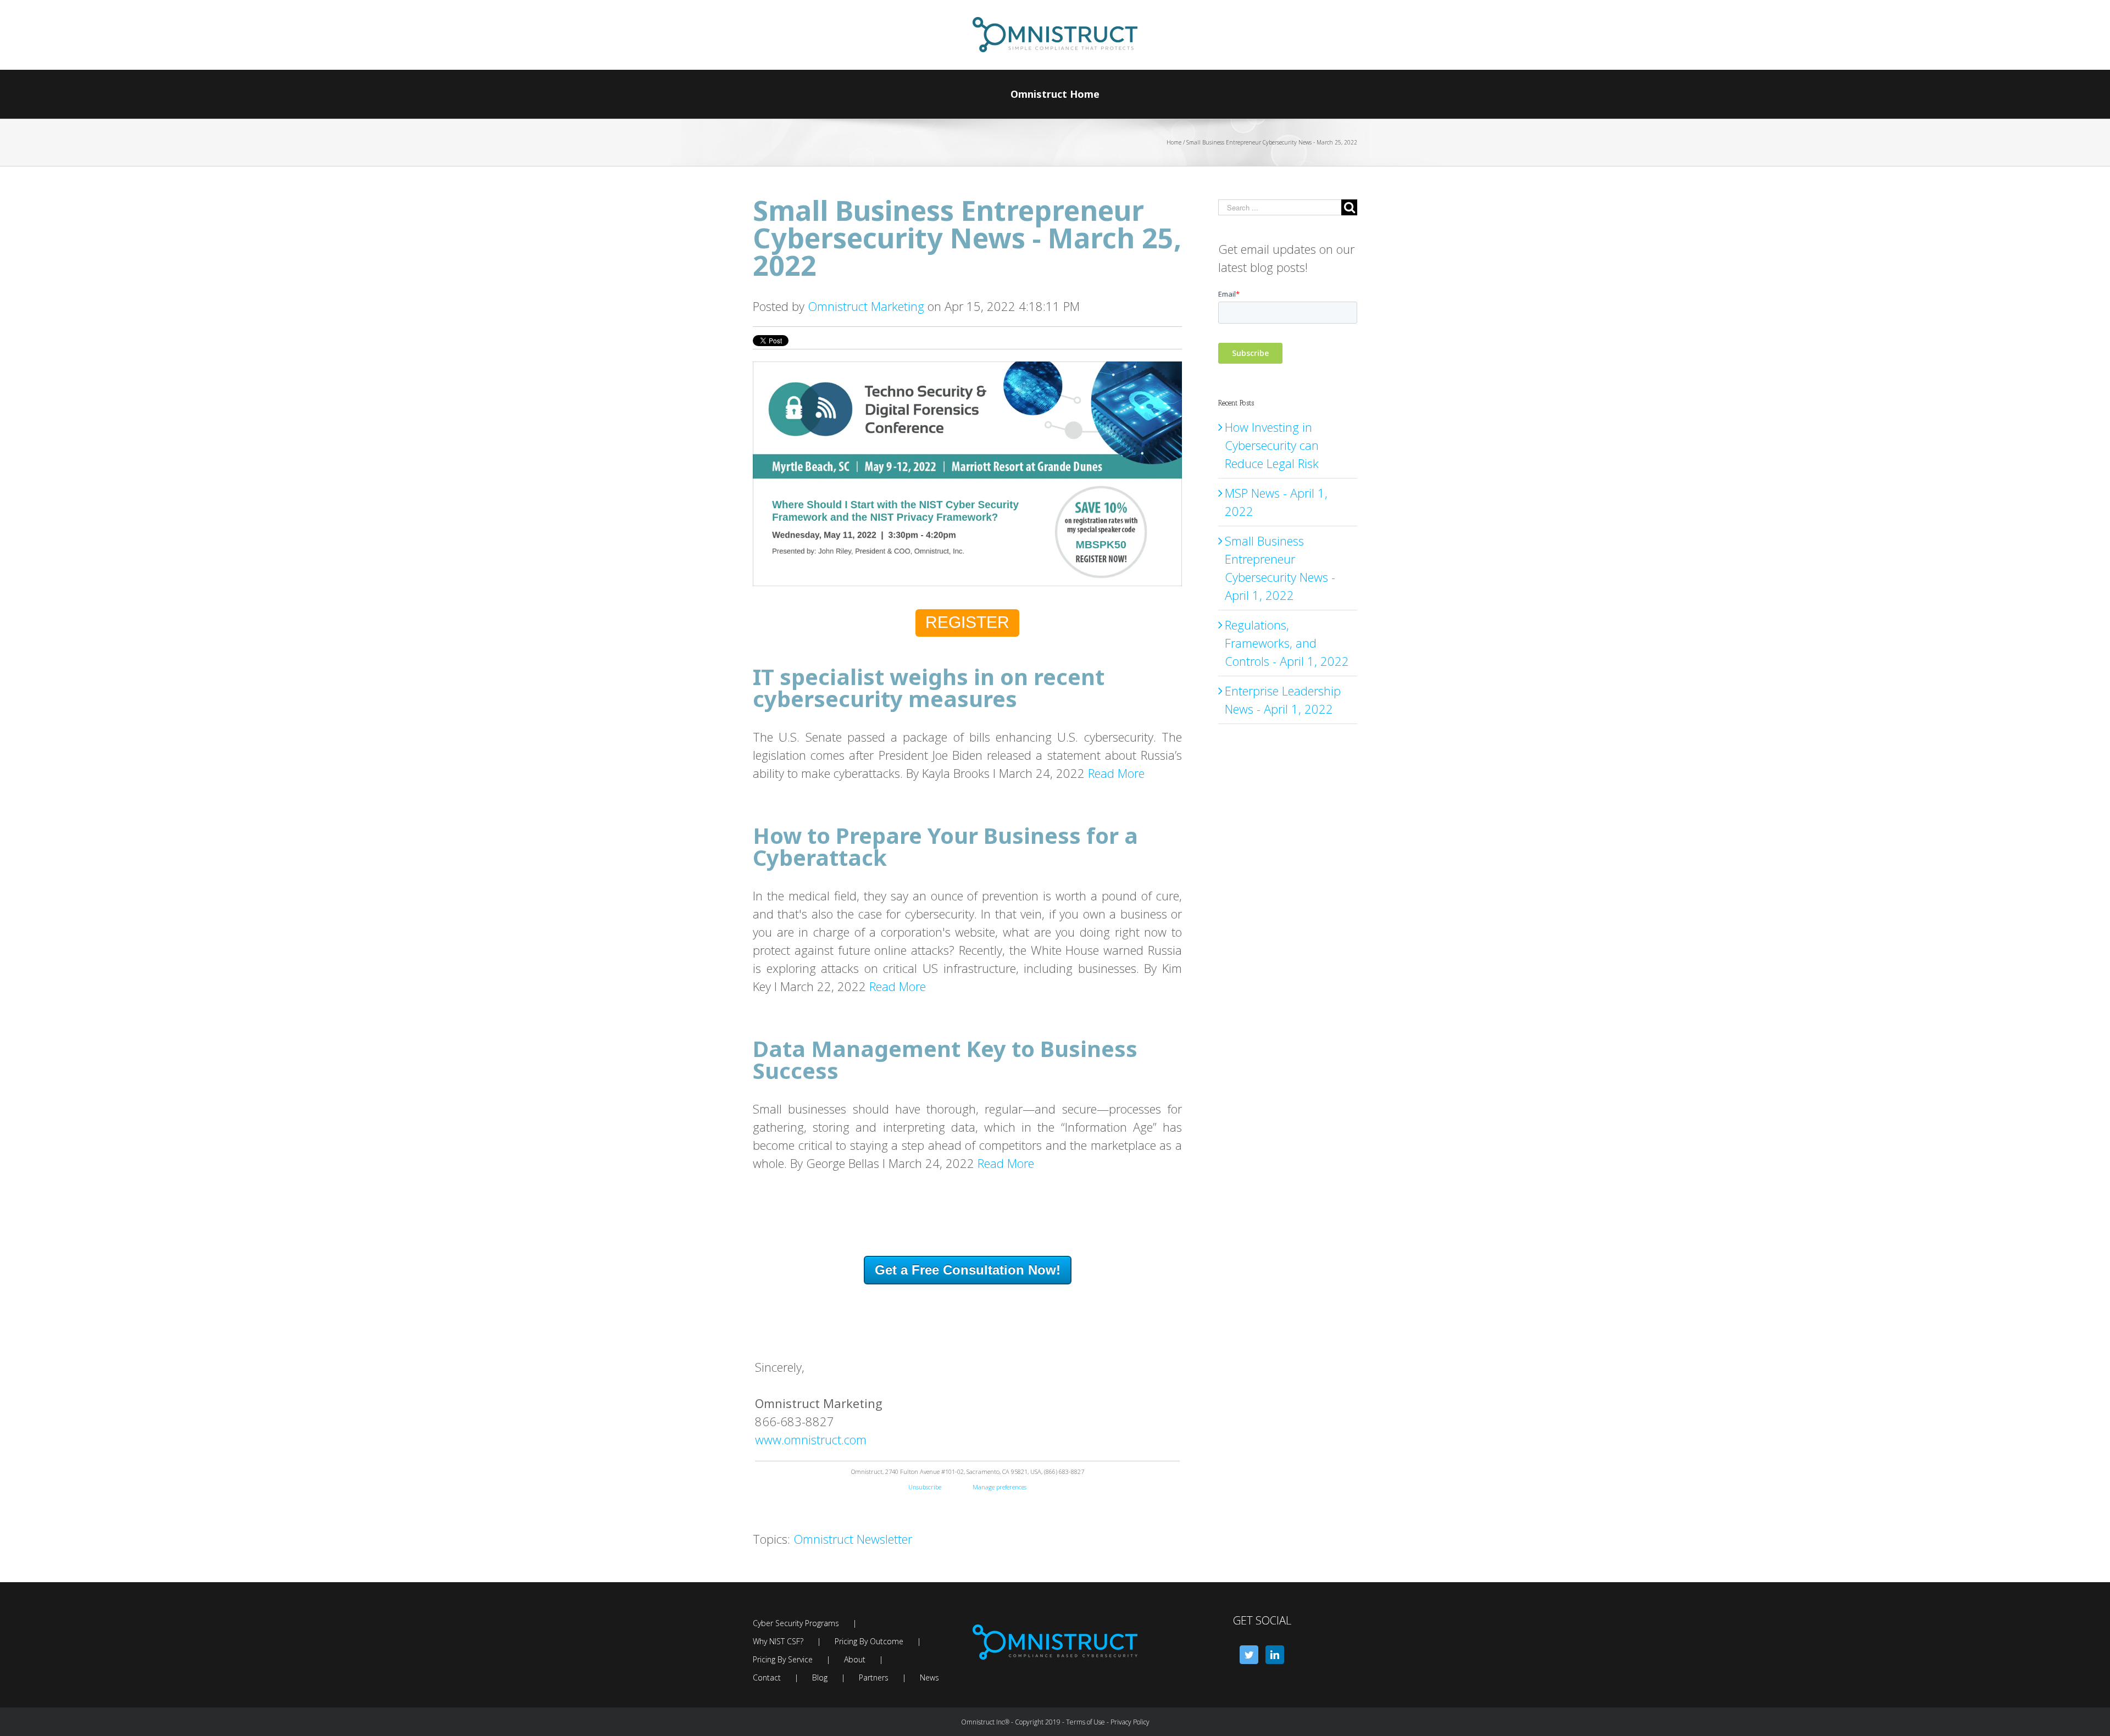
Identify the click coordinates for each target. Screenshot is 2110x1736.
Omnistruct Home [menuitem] (1055, 94)
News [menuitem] (929, 1677)
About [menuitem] (855, 1659)
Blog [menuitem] (820, 1677)
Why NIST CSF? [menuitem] (778, 1641)
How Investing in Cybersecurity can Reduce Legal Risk (1272, 445)
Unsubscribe (940, 1487)
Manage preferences (1000, 1487)
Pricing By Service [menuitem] (783, 1659)
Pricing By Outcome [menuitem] (869, 1641)
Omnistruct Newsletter (853, 1539)
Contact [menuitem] (767, 1677)
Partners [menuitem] (874, 1677)
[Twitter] (1249, 1655)
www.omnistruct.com (811, 1439)
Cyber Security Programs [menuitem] (796, 1623)
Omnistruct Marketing (866, 306)
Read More (1116, 773)
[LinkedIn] (1275, 1655)
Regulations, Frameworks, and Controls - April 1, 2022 (1287, 643)
